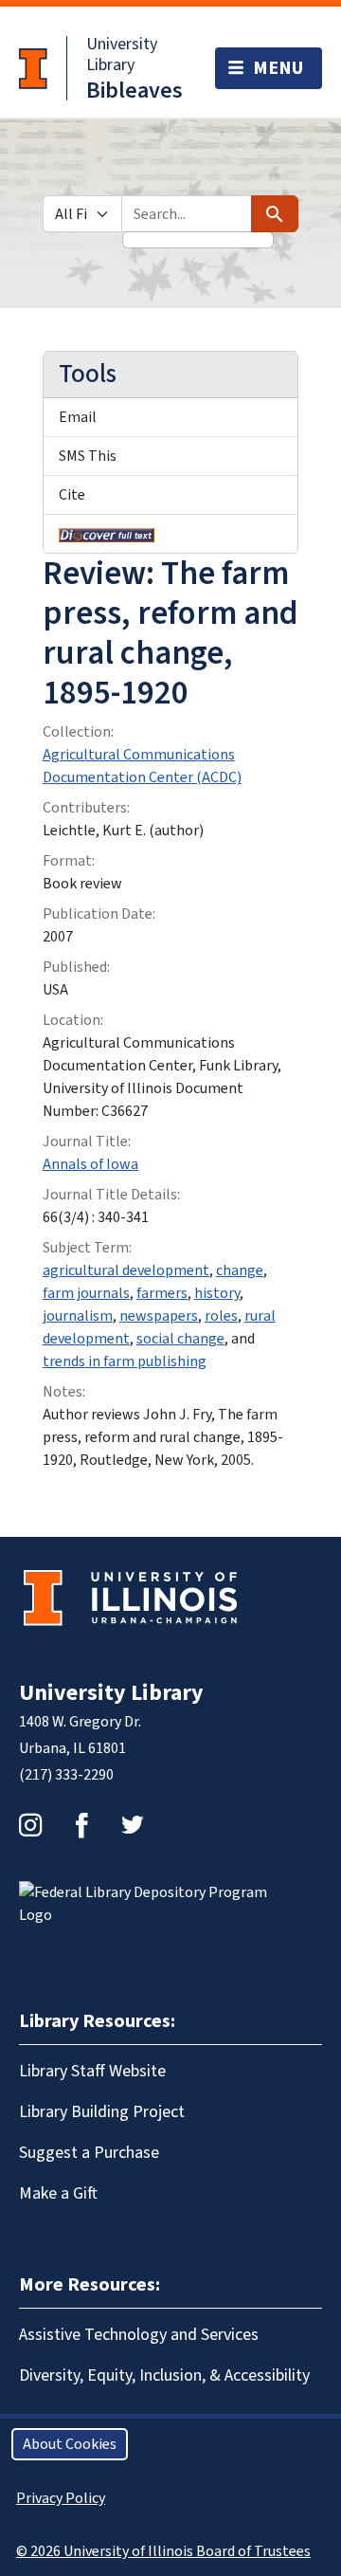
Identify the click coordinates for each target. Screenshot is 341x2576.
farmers (162, 1293)
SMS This (88, 456)
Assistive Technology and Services (139, 2335)
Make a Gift (58, 2193)
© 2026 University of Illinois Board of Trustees (163, 2551)
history (217, 1293)
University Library (122, 55)
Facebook (81, 1825)
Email (78, 417)
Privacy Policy (61, 2498)
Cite (72, 495)
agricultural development (126, 1270)
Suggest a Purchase (89, 2153)
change (240, 1270)
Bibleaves (135, 91)
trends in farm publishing (125, 1361)
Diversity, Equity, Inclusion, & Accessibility (164, 2375)
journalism (78, 1316)
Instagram (30, 1825)
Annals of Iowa (90, 1164)
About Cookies (70, 2444)
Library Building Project (102, 2112)
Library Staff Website (92, 2071)
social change (180, 1339)
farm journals (86, 1293)
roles (221, 1316)
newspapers (159, 1316)
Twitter (133, 1825)
